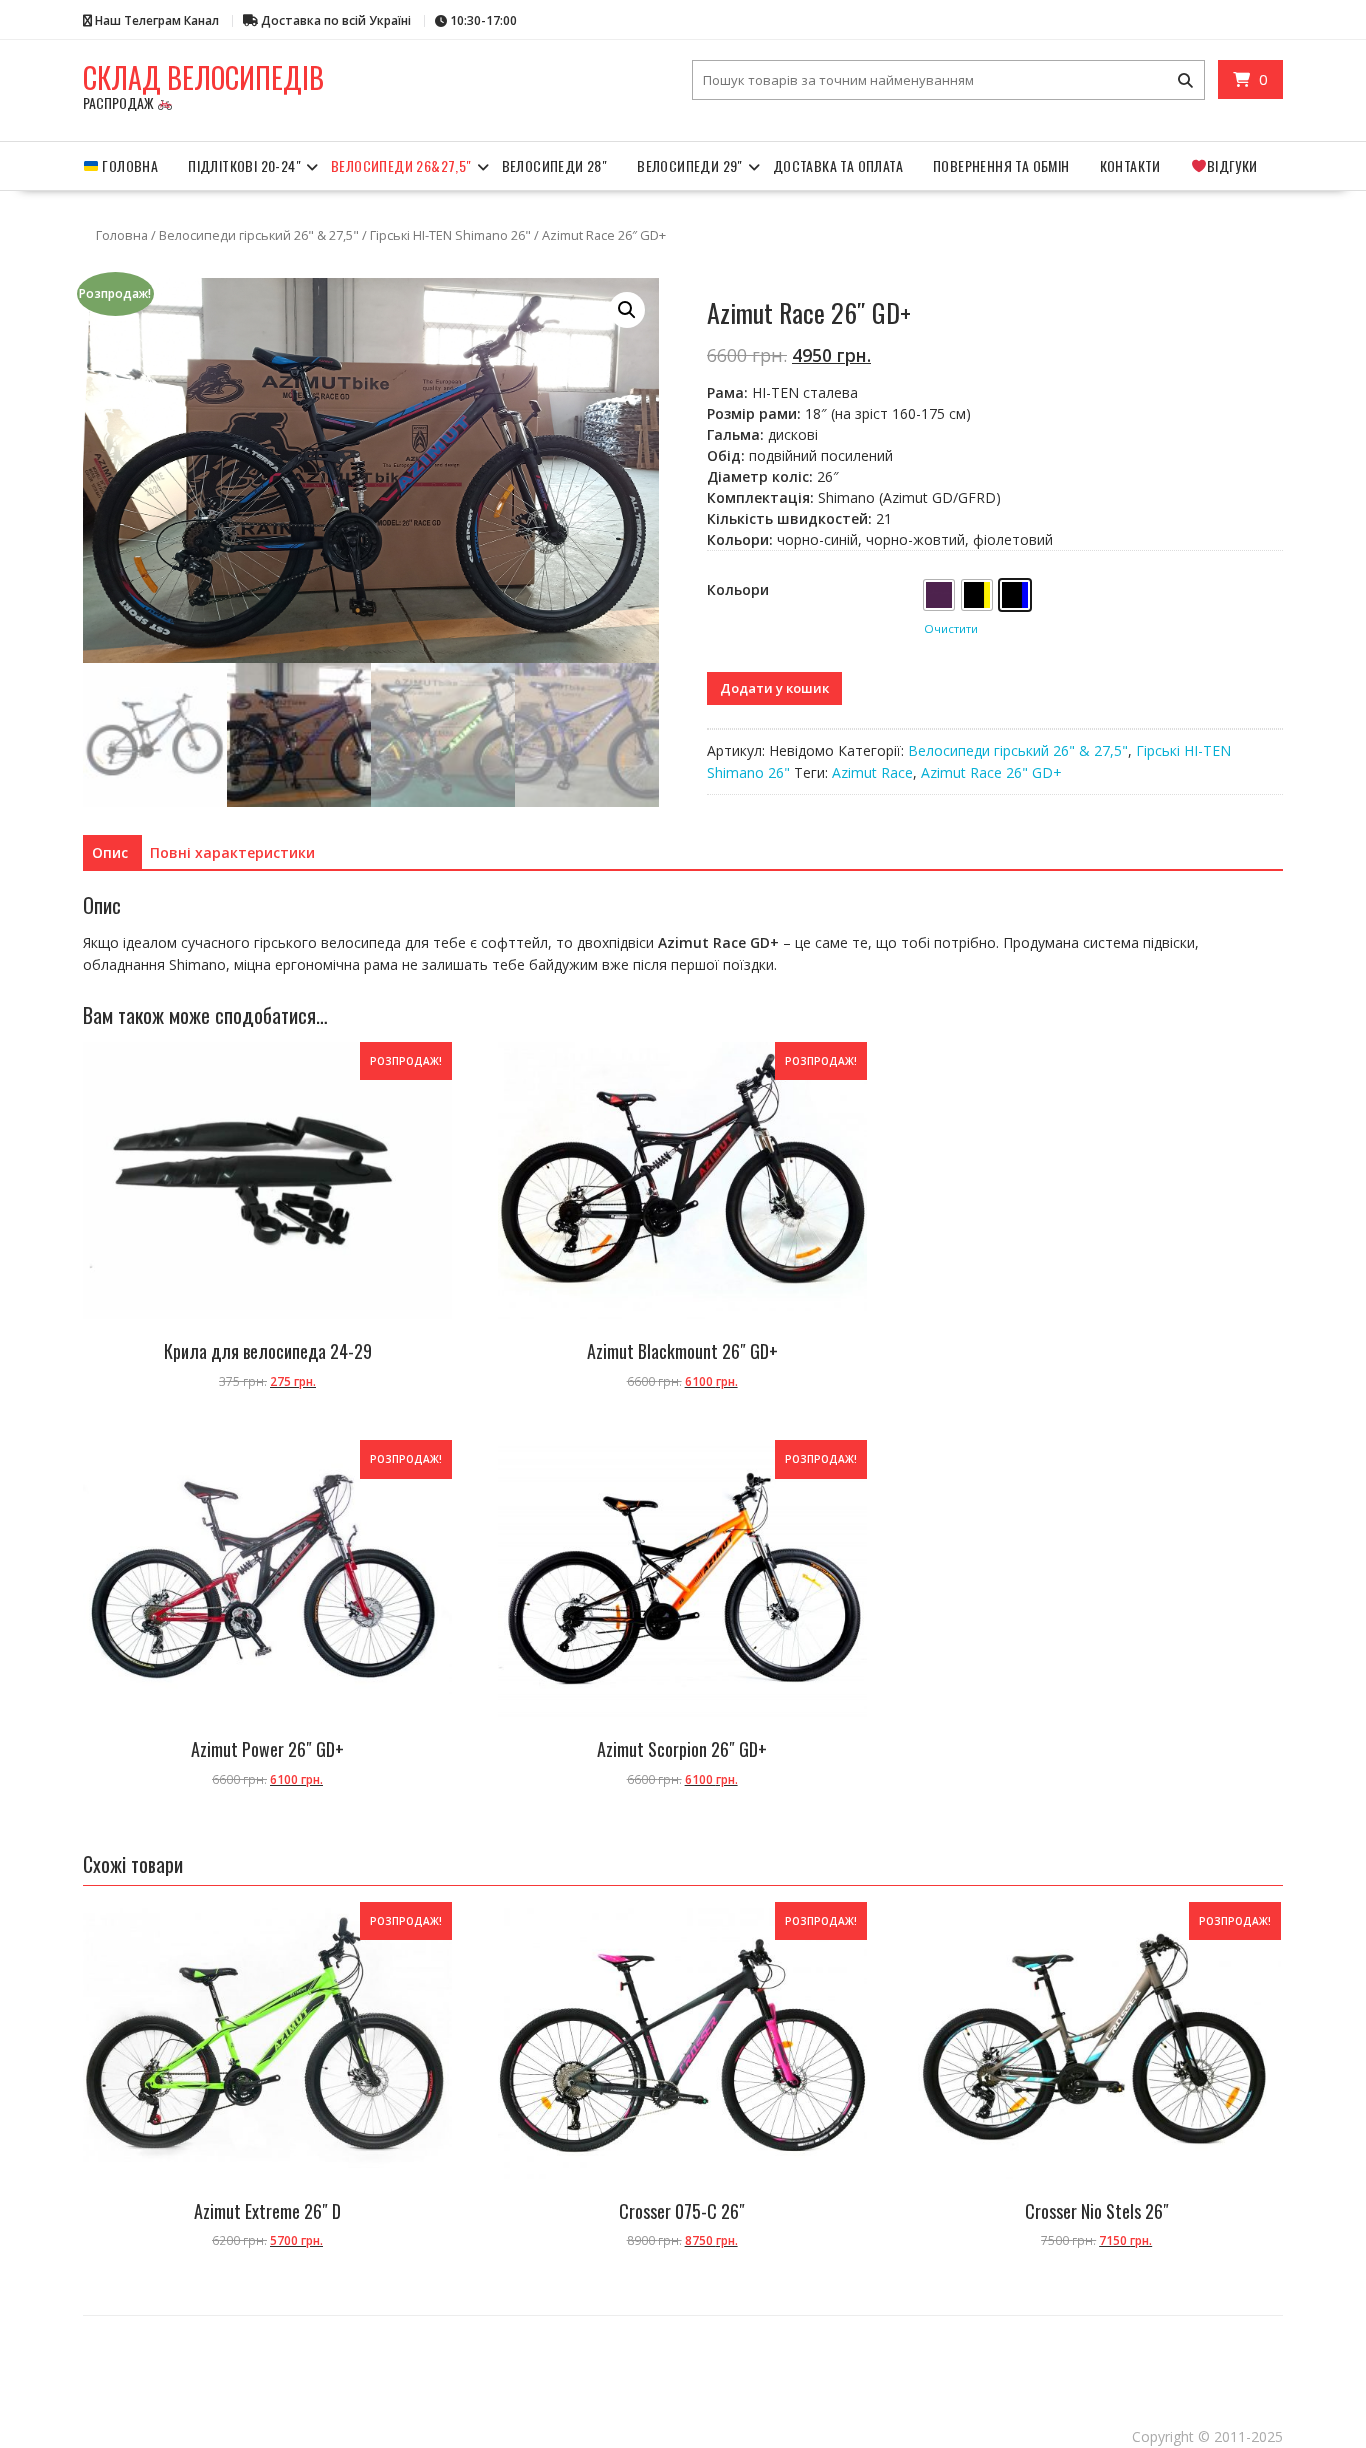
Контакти (1130, 165)
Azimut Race (872, 772)
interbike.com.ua (212, 2363)
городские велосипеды (1066, 2323)
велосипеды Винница (430, 2323)
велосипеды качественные (701, 2363)
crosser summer (742, 2336)
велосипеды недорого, (362, 2336)
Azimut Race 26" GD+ (991, 772)
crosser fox (151, 2350)
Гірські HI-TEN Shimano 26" (450, 235)
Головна (122, 235)
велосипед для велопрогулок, (596, 2363)
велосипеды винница (795, 2350)
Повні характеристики (232, 852)
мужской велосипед (500, 2363)
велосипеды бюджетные (640, 2350)
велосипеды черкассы (880, 2350)
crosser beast (203, 2350)
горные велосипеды (706, 2323)
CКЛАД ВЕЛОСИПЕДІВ (203, 77)
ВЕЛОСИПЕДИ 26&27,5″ (401, 165)
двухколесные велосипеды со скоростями (513, 2350)
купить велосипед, (439, 2336)
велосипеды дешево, (186, 2336)
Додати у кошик (774, 688)
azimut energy (1094, 2336)
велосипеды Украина (625, 2323)
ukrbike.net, (1211, 2350)
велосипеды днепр (1053, 2350)
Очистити (951, 628)
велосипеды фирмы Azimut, (1167, 2323)
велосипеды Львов (350, 2323)
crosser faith (260, 2350)
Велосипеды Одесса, (121, 2323)
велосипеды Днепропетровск (528, 2323)
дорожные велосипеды (790, 2323)
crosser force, (318, 2350)
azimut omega (1037, 2336)
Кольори (738, 589)
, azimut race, (1202, 2336)
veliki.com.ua (273, 2363)
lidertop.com (153, 2363)
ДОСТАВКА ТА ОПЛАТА (838, 165)
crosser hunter (858, 2336)
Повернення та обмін (1001, 165)
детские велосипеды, (983, 2323)
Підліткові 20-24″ (244, 165)
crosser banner (920, 2336)
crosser (690, 2336)
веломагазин (498, 2336)
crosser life (801, 2336)
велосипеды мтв (720, 2350)
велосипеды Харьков (271, 2323)
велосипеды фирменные (270, 2336)
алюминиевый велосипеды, (889, 2323)
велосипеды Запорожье (970, 2350)
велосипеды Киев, (196, 2323)
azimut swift (1152, 2336)
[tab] (110, 853)
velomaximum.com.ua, (343, 2363)
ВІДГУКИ (1232, 165)
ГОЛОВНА (128, 165)
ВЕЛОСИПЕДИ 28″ (555, 165)
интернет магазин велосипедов (580, 2336)
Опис (110, 852)
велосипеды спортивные (1138, 2350)
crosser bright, (982, 2336)
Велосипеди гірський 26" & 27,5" (259, 235)
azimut (656, 2336)
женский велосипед (421, 2363)
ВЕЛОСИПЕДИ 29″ (690, 165)
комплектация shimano (390, 2350)
